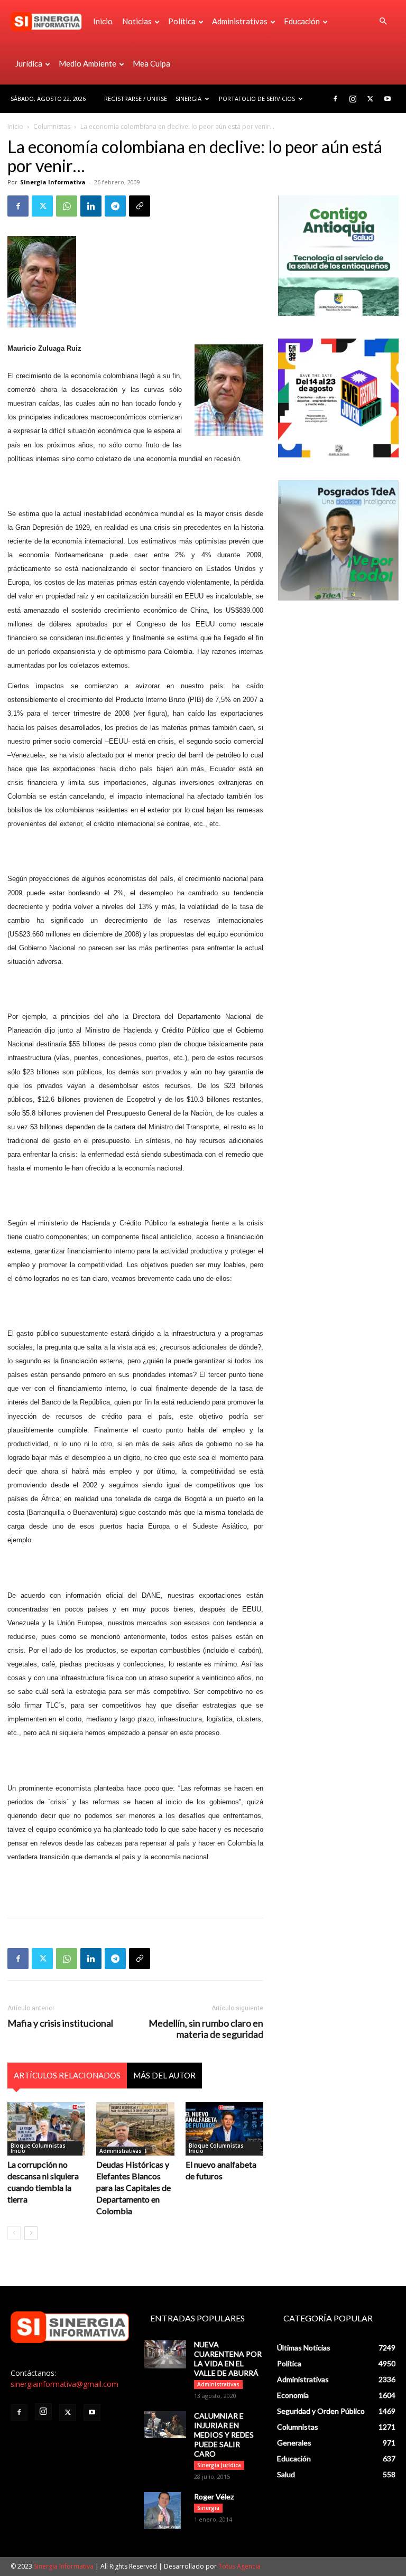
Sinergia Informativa (53, 182)
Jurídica (29, 63)
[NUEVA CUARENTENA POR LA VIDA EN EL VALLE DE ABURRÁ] (165, 2354)
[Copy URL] (140, 206)
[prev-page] (14, 2233)
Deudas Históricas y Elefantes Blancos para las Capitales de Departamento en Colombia (133, 2188)
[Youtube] (387, 99)
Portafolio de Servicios (257, 99)
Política (182, 21)
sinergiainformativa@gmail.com (64, 2384)
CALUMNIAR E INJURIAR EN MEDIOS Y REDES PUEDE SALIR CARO (224, 2435)
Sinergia (188, 99)
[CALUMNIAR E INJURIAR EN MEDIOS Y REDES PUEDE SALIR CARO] (165, 2425)
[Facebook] (335, 99)
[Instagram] (353, 99)
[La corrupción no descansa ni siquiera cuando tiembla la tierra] (46, 2129)
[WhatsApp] (67, 206)
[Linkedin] (91, 206)
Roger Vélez (214, 2497)
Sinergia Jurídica (219, 2465)
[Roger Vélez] (165, 2511)
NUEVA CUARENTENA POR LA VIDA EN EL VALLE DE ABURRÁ (228, 2359)
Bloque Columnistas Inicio (38, 2148)
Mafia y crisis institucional (60, 2023)
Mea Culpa (151, 63)
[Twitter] (370, 99)
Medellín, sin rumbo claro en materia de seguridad (206, 2029)
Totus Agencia (239, 2566)
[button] (383, 21)
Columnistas (52, 127)
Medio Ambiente (87, 63)
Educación (302, 21)
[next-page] (31, 2233)
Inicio (103, 21)
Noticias (137, 21)
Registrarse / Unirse (136, 99)
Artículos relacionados (67, 2075)
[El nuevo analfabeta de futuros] (224, 2129)
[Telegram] (115, 206)
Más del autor (164, 2075)
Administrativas (240, 21)
